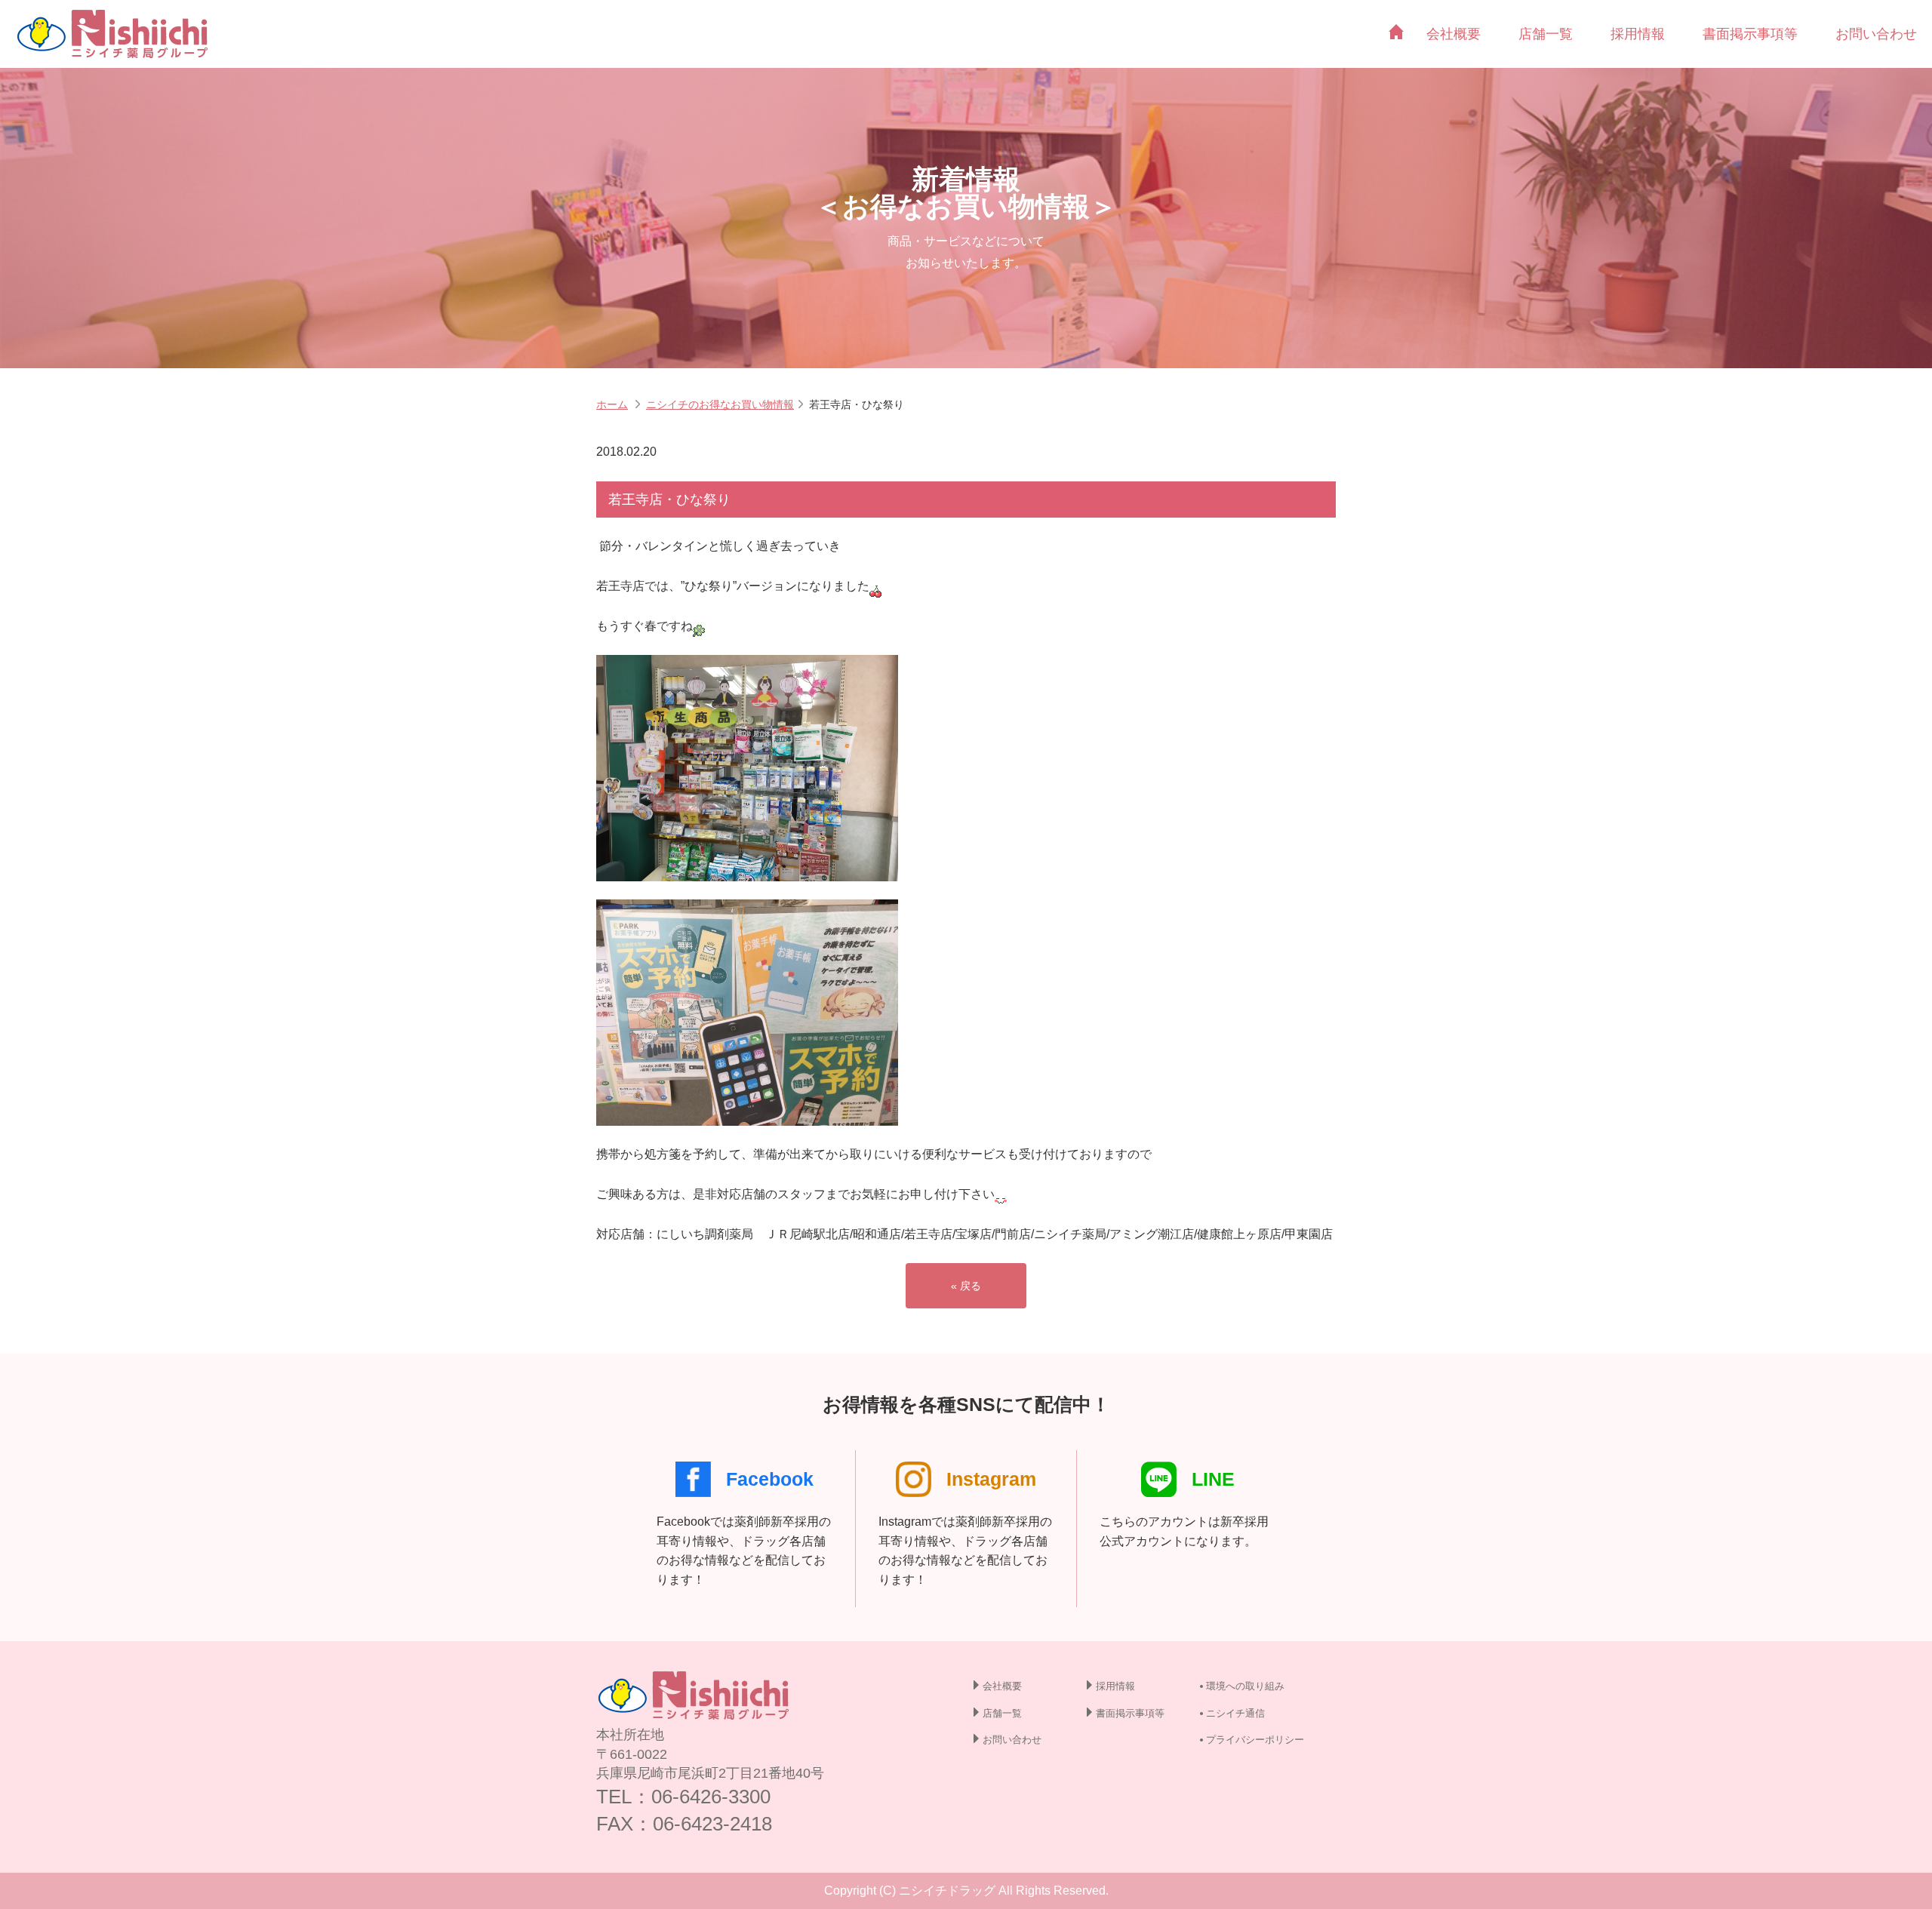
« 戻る (966, 1286)
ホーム (612, 404)
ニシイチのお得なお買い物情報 (720, 404)
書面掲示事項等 (1750, 34)
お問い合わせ (1876, 34)
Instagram (991, 1479)
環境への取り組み (1245, 1686)
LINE (1213, 1479)
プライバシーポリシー (1255, 1740)
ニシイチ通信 (1235, 1713)
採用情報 (1638, 34)
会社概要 (1454, 34)
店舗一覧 (1546, 34)
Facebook (770, 1479)
